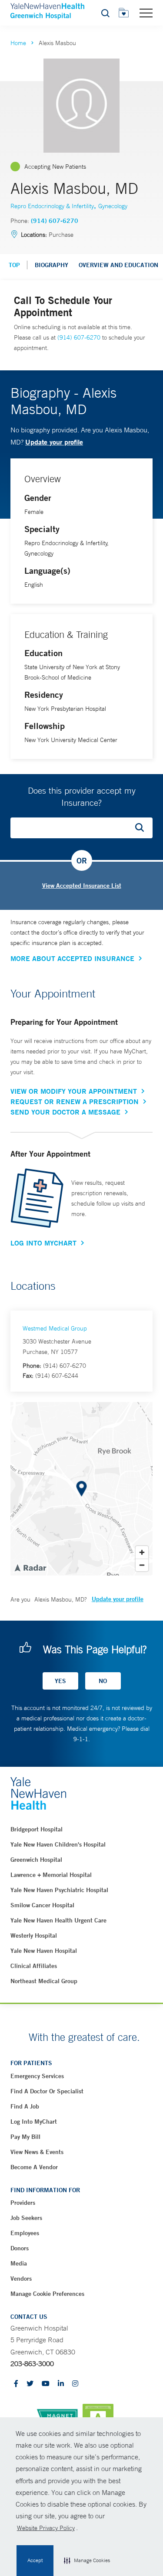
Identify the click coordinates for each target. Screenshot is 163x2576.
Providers (23, 2203)
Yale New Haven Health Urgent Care (58, 1920)
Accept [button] (35, 2560)
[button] (87, 2561)
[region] (81, 1489)
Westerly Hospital (34, 1935)
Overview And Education (118, 265)
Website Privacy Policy (46, 2528)
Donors (20, 2248)
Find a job (25, 2106)
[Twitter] (30, 2384)
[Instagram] (75, 2384)
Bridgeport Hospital (37, 1829)
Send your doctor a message (65, 1112)
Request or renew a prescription (75, 1102)
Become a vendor (34, 2167)
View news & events (37, 2152)
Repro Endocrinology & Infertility (52, 206)
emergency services (37, 2076)
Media (19, 2263)
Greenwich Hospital (36, 1860)
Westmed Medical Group (55, 1328)
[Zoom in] (142, 1552)
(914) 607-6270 (55, 221)
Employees (25, 2233)
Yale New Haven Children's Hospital (58, 1844)
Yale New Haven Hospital (44, 1951)
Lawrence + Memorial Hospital (51, 1875)
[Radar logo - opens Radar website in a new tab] (30, 1567)
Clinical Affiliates (34, 1966)
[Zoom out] (142, 1565)
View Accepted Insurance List (82, 886)
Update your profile (54, 442)
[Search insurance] (143, 828)
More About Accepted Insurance (72, 958)
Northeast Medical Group (44, 1981)
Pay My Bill (25, 2137)
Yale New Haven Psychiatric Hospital (59, 1890)
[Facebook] (16, 2384)
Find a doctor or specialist (47, 2091)
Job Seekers (26, 2218)
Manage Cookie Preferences (47, 2294)
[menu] (146, 13)
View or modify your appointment (74, 1091)
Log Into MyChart (43, 1243)
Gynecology (113, 206)
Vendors (21, 2279)
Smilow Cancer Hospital (42, 1905)
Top (14, 265)
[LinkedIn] (61, 2384)
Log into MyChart (34, 2122)
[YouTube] (46, 2384)
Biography (52, 265)
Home (18, 43)
